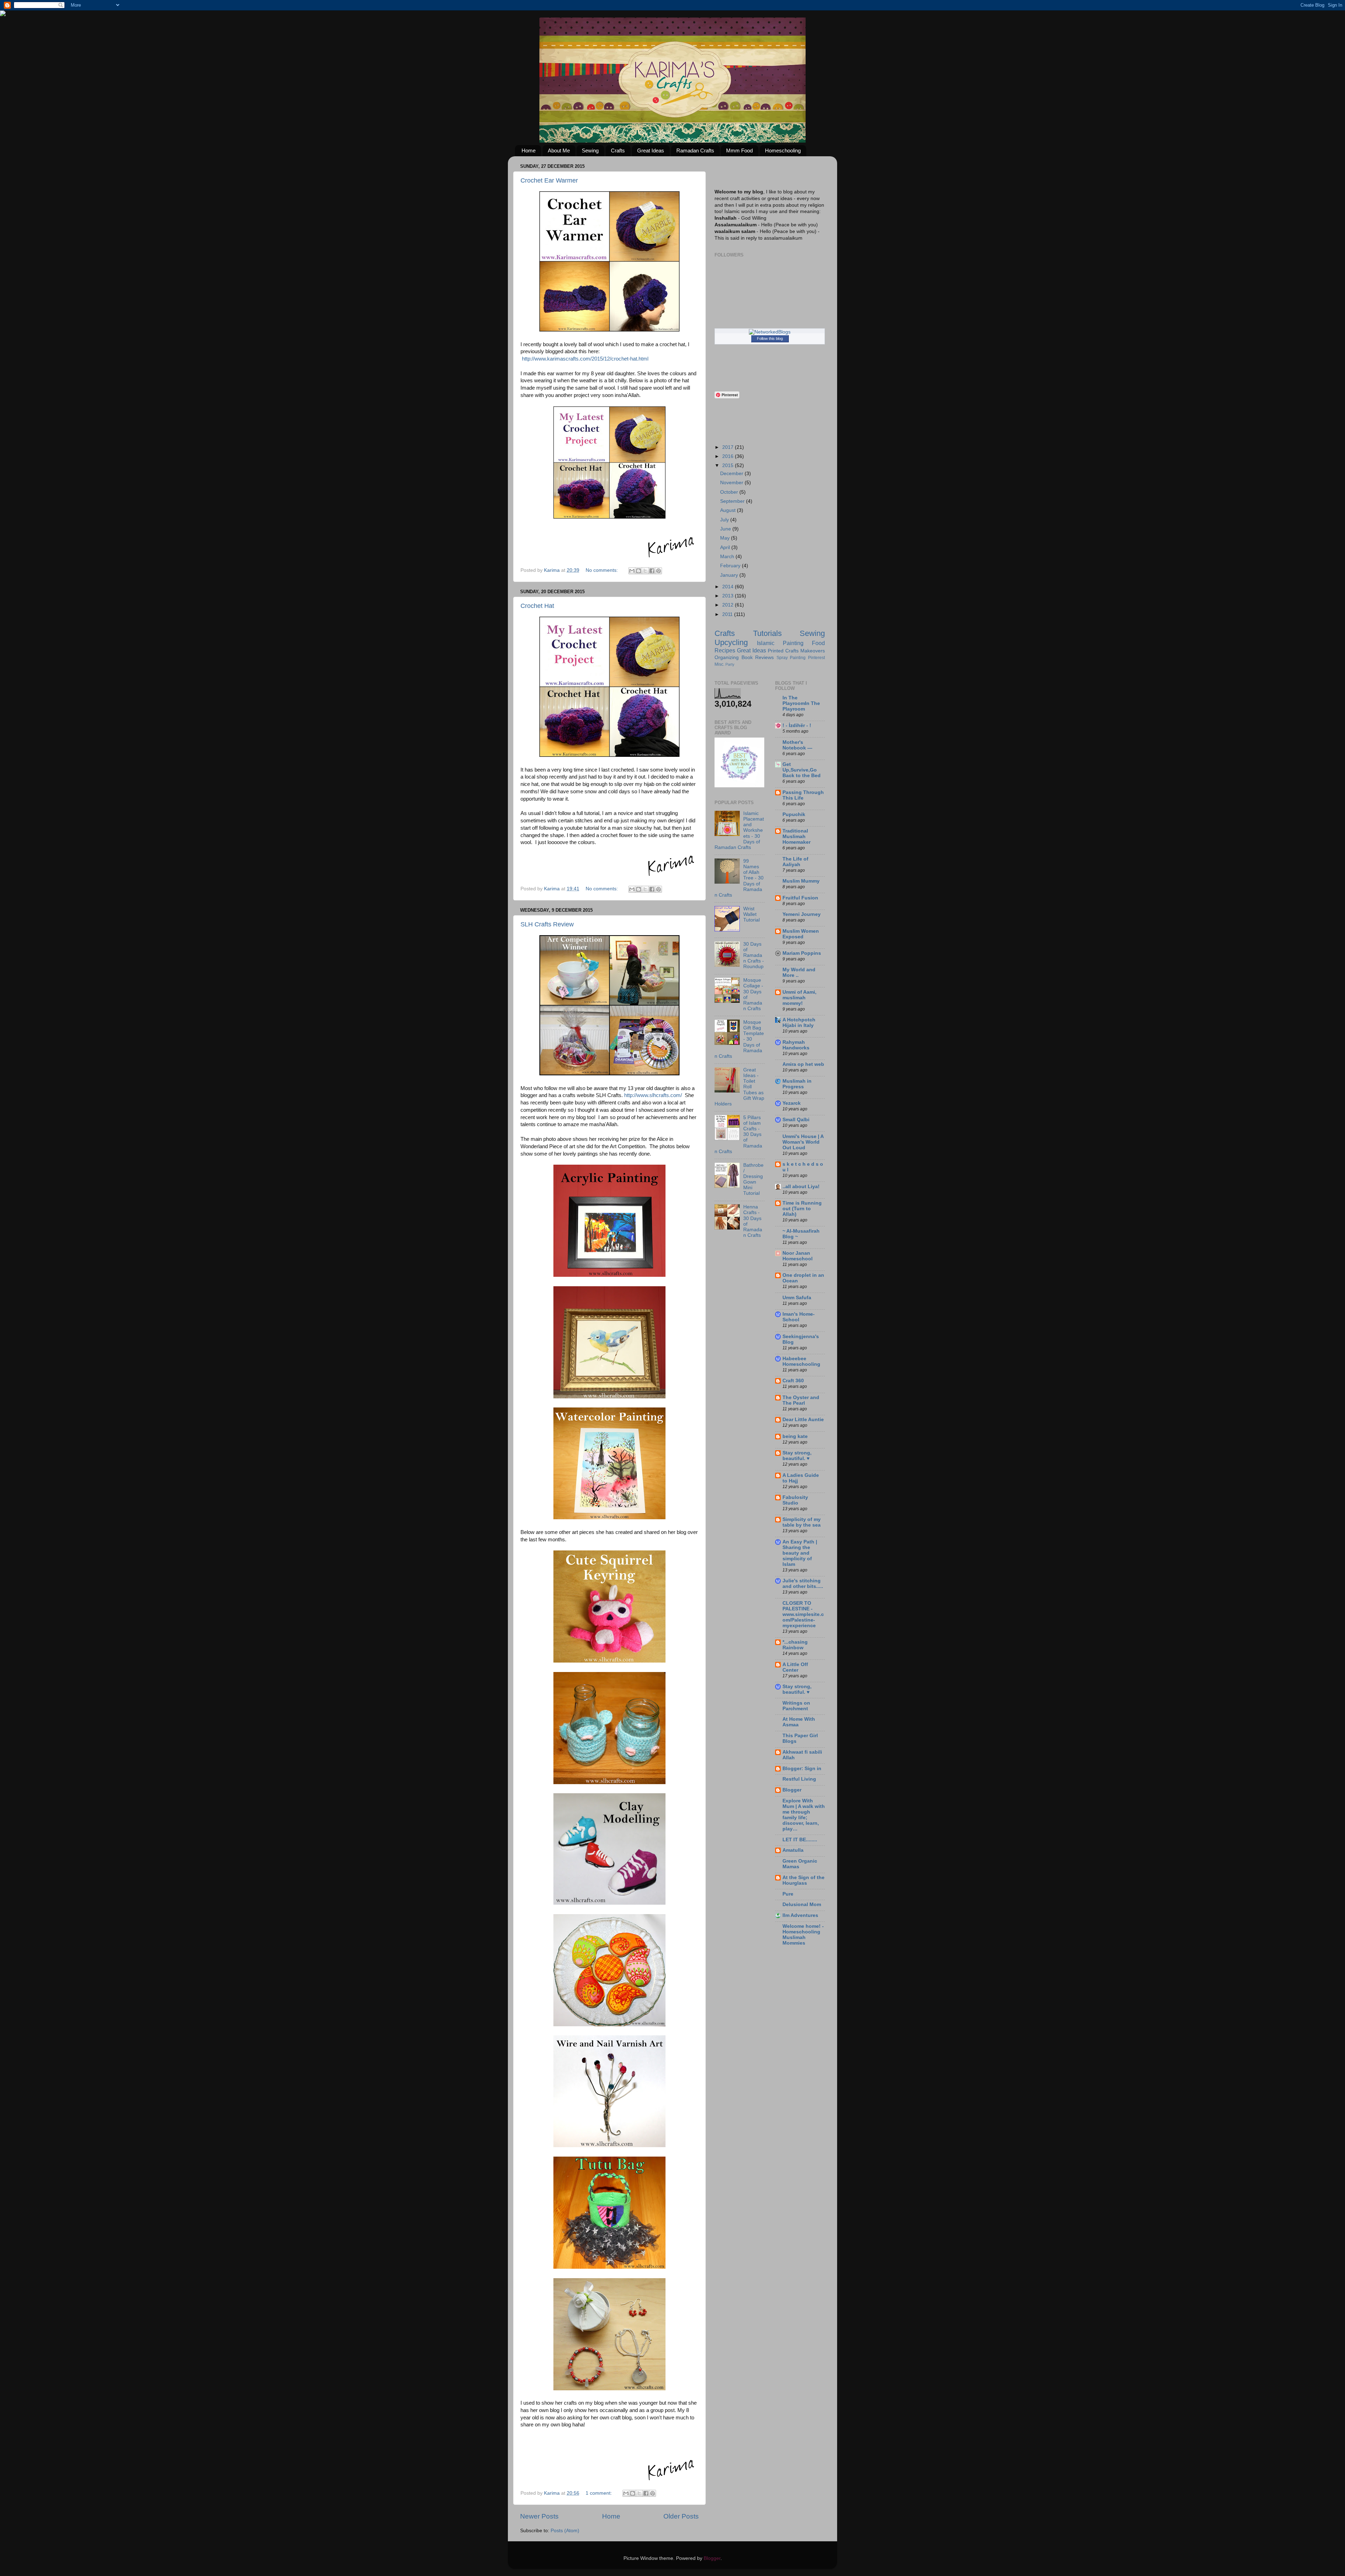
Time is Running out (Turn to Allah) (802, 1209)
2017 (729, 447)
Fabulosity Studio (795, 1500)
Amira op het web (803, 1064)
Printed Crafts (783, 651)
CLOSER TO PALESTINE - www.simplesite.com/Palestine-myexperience (803, 1614)
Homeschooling (783, 150)
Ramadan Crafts (695, 150)
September (733, 501)
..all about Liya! (801, 1187)
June (726, 529)
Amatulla (793, 1850)
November (732, 483)
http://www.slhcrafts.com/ (653, 1095)
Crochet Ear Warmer (549, 180)
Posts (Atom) (565, 2531)
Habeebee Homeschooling (801, 1361)
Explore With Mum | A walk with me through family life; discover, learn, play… (804, 1815)
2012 (729, 605)
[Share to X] (645, 571)
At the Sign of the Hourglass (803, 1880)
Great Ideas (651, 150)
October (730, 492)
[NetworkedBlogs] (770, 332)
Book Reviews (758, 657)
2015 (729, 465)
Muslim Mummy (801, 881)
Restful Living (799, 1779)
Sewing (590, 150)
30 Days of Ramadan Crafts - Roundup (754, 955)
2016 (729, 456)
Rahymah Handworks (796, 1045)
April (726, 547)
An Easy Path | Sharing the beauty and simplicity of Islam (800, 1553)
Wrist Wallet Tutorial (751, 914)
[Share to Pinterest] (658, 571)
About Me (559, 150)
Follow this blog (770, 338)
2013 (729, 596)
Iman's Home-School (799, 1317)
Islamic (766, 643)
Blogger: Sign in (802, 1769)
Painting (793, 643)
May (726, 538)
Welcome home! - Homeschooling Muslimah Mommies (803, 1935)
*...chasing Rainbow (795, 1645)
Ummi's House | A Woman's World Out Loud (803, 1142)
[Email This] (632, 571)
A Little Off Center (795, 1667)
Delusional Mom (802, 1904)
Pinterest (816, 658)
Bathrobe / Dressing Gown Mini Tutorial (753, 1179)
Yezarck (792, 1103)
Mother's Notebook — (797, 745)
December (732, 474)
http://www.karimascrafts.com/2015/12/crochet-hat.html (585, 359)
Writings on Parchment (796, 1706)
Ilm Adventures (800, 1915)
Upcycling (731, 642)
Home (529, 150)
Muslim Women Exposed (801, 934)
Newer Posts (539, 2516)
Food (818, 643)
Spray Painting (791, 658)
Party (730, 664)
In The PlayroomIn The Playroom (801, 703)
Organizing (727, 657)
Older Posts (681, 2516)
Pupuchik (794, 814)
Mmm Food (739, 150)
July (725, 520)
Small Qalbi (796, 1120)
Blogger (792, 1790)
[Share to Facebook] (652, 571)
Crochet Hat (537, 606)
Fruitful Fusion (800, 898)
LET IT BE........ (800, 1840)
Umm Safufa (797, 1298)
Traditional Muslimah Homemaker (796, 837)
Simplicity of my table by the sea (802, 1522)
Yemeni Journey (802, 914)
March (728, 557)
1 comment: (599, 2493)
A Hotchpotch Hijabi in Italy (799, 1023)
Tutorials (767, 633)
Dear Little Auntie (803, 1420)
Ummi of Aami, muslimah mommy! (799, 998)
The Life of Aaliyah (795, 862)
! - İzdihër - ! (797, 725)
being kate (795, 1436)
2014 (729, 587)
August (729, 510)
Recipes (725, 650)
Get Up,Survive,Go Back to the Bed (802, 770)
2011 (728, 614)
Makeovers (813, 651)
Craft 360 (793, 1381)
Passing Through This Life (803, 795)
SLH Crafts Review (547, 924)
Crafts (618, 150)
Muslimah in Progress (797, 1084)
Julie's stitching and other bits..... (803, 1584)
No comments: (602, 570)
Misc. (719, 664)
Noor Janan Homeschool (798, 1256)
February (731, 566)
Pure (788, 1894)
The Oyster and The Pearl (801, 1400)
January (730, 575)
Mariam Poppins (802, 953)
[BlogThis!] (639, 571)
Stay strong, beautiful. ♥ (797, 1456)
